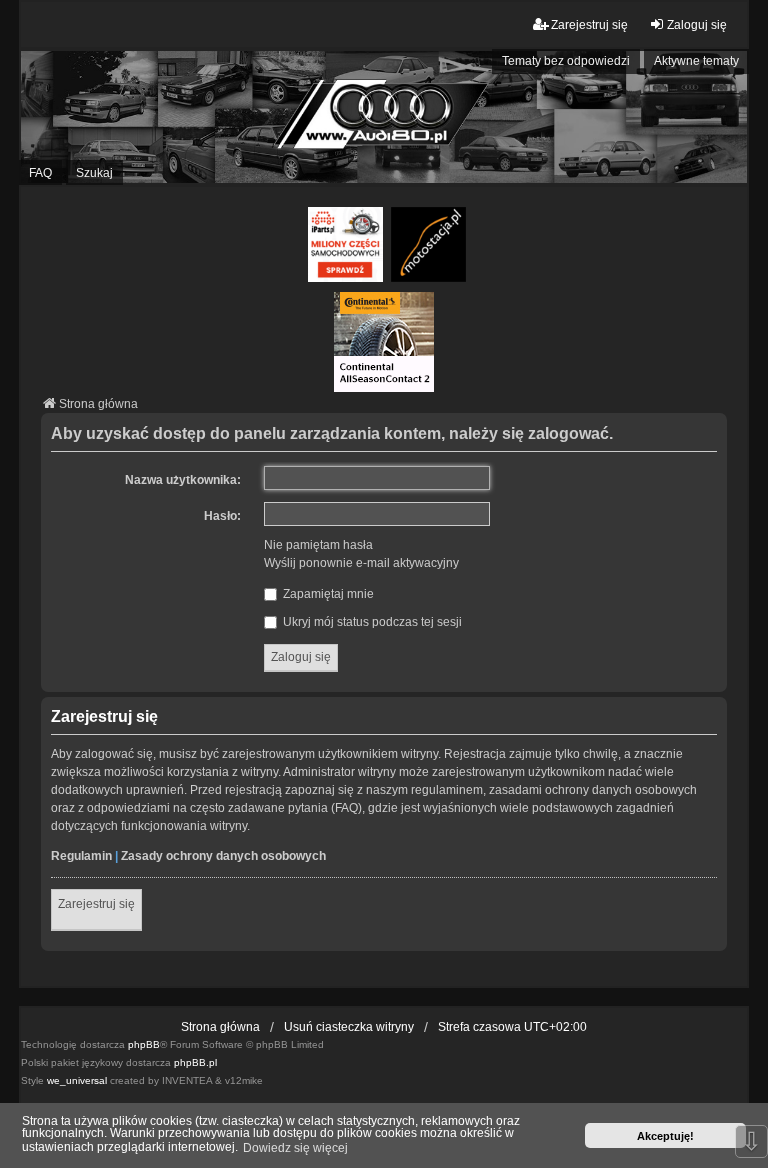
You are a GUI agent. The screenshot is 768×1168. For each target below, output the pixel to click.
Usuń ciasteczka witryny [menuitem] (349, 1027)
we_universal (77, 1080)
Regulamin (81, 856)
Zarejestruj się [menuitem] (589, 25)
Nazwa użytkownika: (183, 480)
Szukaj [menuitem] (94, 173)
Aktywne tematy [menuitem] (696, 61)
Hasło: (222, 516)
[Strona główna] (384, 117)
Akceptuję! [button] (665, 1136)
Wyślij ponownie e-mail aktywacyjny (361, 563)
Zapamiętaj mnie (327, 594)
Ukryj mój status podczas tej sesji (371, 622)
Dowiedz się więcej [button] (295, 1148)
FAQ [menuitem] (40, 173)
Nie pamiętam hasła (318, 545)
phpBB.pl (195, 1062)
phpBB (144, 1044)
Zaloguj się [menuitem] (697, 25)
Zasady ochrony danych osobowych (223, 856)
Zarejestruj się (96, 904)
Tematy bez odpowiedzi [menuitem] (566, 61)
